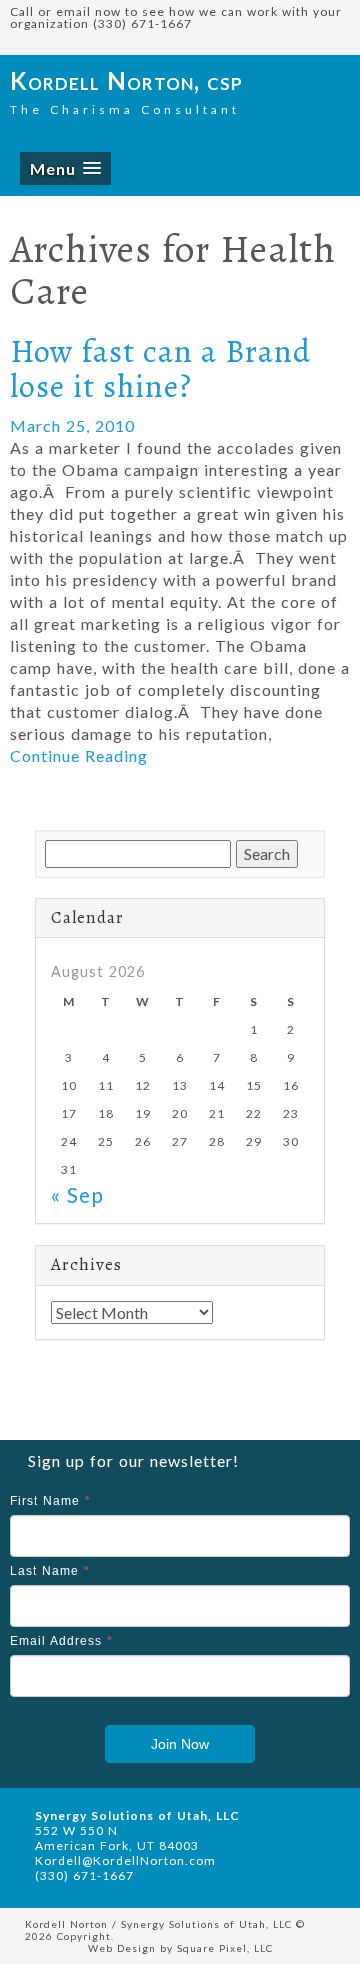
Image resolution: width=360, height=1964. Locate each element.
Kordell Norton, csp (126, 80)
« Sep (77, 1194)
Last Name (50, 1571)
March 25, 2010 (72, 425)
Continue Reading (79, 755)
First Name (50, 1501)
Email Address (61, 1641)
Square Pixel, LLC (225, 1948)
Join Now (180, 1744)
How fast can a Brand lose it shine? (160, 368)
